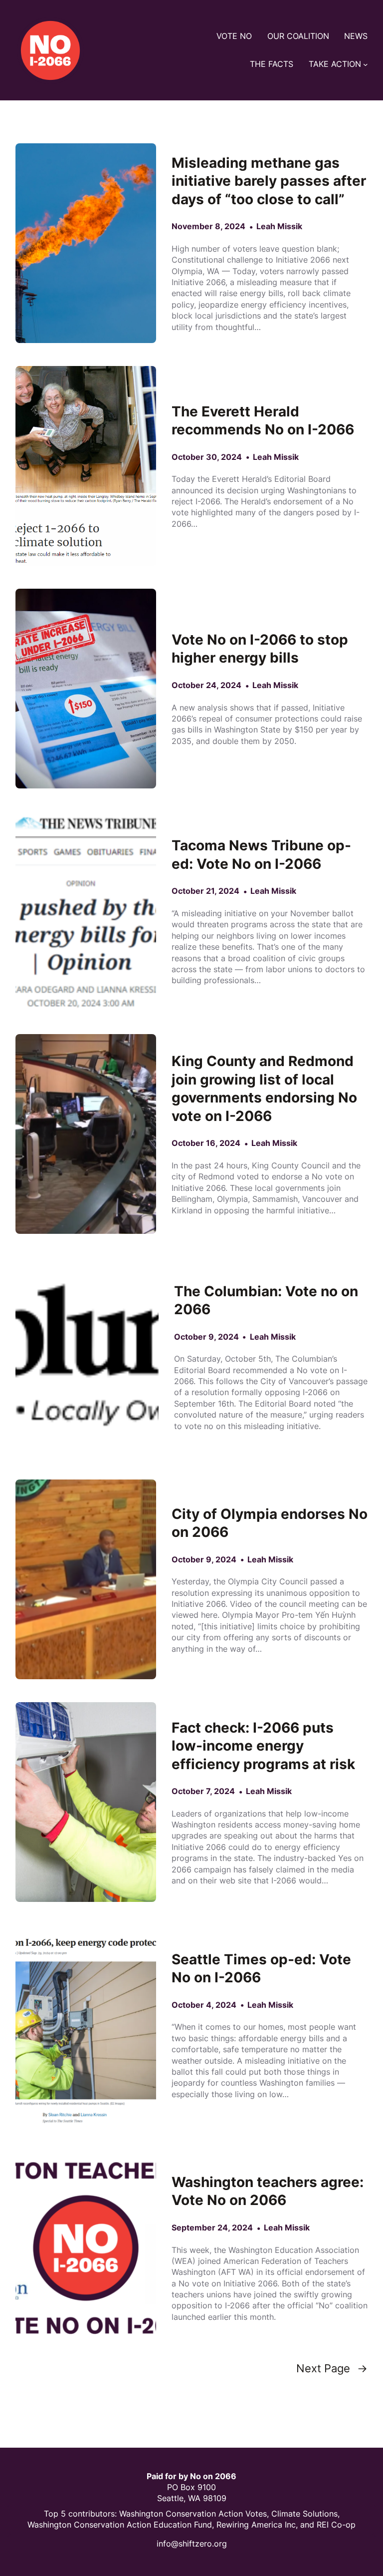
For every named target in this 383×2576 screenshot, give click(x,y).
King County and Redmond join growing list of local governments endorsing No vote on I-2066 (264, 1089)
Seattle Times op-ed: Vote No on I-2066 (261, 1969)
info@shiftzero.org (192, 2544)
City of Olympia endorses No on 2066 (270, 1523)
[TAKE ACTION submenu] (366, 64)
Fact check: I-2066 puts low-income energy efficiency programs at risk (263, 1746)
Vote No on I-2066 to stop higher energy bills (260, 649)
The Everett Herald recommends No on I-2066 (263, 421)
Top (52, 2514)
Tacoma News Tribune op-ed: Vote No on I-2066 (261, 855)
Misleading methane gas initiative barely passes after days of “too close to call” (269, 181)
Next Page (332, 2369)
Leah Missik (279, 226)
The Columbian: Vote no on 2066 (266, 1300)
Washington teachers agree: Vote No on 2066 (268, 2191)
